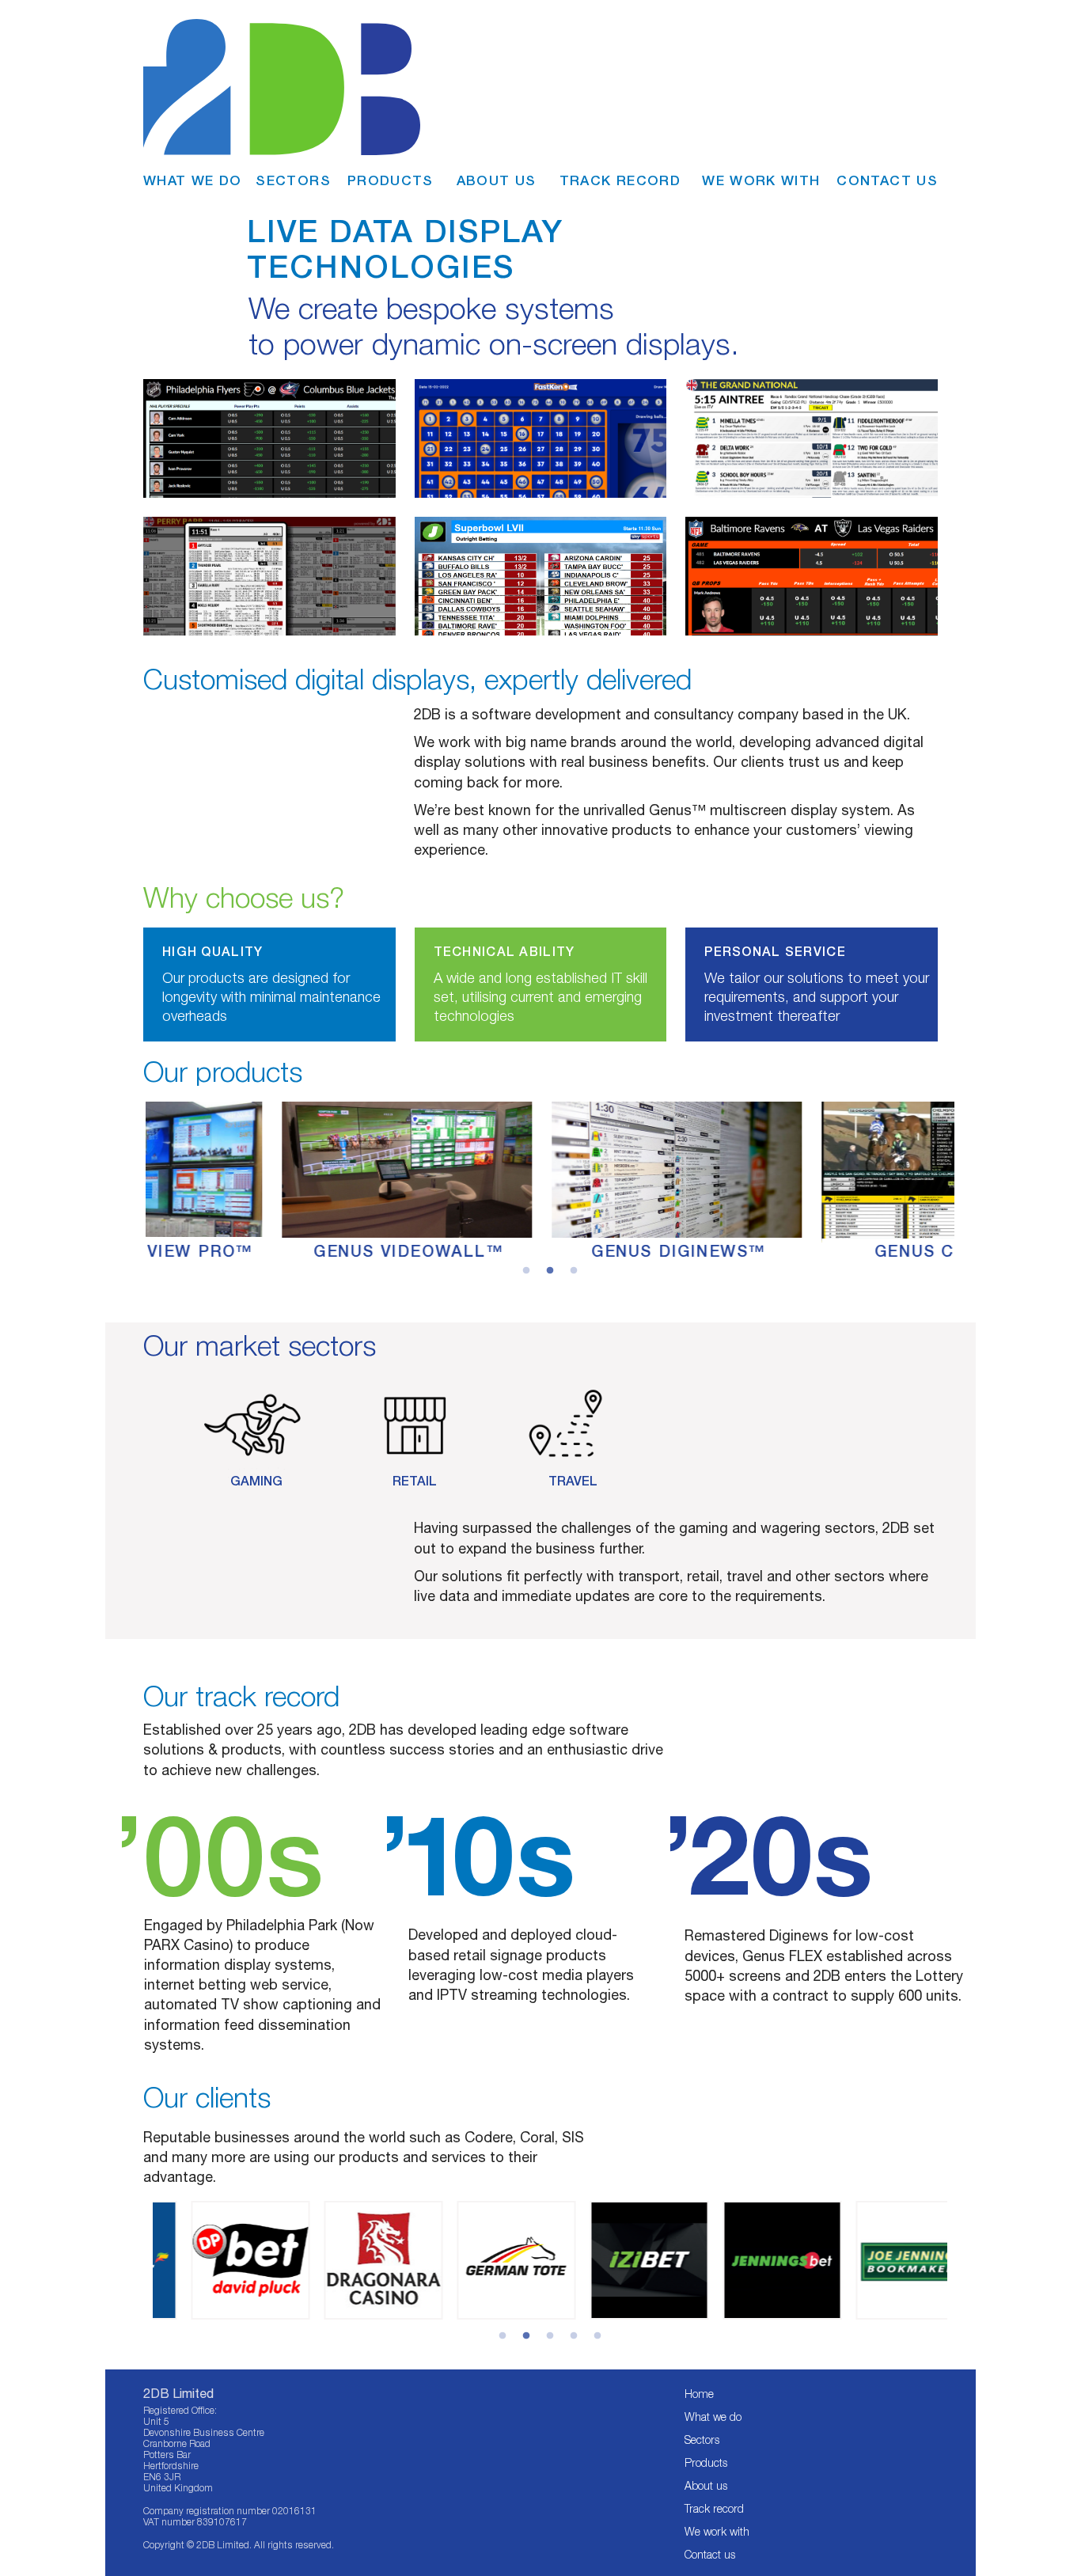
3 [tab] (550, 2336)
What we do (713, 2417)
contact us (887, 180)
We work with (717, 2532)
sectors (293, 180)
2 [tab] (526, 2336)
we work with (761, 180)
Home (699, 2394)
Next (959, 2260)
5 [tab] (597, 2336)
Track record (714, 2509)
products (391, 180)
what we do (193, 180)
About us (706, 2486)
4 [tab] (574, 2336)
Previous (143, 2261)
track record (620, 180)
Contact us (710, 2555)
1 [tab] (503, 2336)
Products (706, 2463)
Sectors (702, 2440)
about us (497, 180)
